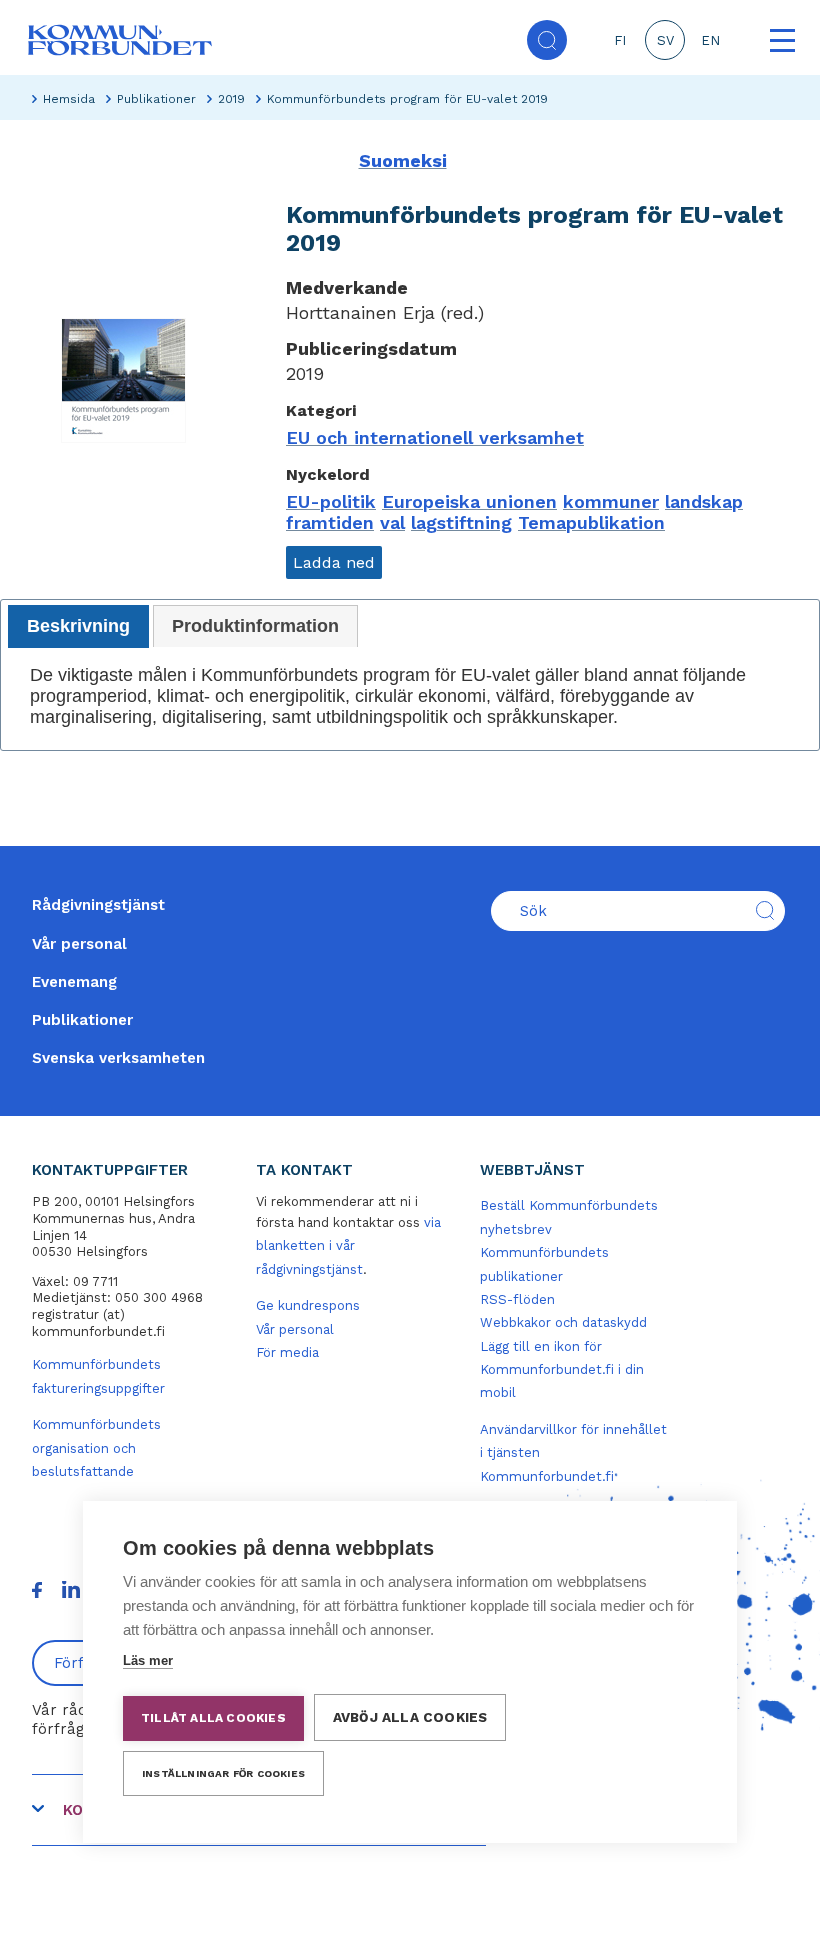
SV (665, 40)
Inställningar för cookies (223, 1773)
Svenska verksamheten (118, 1058)
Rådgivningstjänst (98, 905)
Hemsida (69, 99)
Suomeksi (403, 160)
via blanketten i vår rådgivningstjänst (348, 1246)
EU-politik (331, 501)
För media (287, 1352)
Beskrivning (78, 626)
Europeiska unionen (469, 501)
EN (710, 40)
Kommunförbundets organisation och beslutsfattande (96, 1448)
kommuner (611, 501)
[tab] (78, 626)
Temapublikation (591, 522)
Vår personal (79, 944)
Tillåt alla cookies (213, 1718)
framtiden (330, 522)
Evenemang (74, 982)
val (392, 522)
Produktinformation (255, 626)
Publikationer (156, 99)
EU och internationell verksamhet (435, 437)
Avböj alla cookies (410, 1717)
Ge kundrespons (308, 1305)
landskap (704, 501)
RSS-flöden (517, 1299)
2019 (231, 99)
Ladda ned (334, 562)
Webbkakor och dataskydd (563, 1322)
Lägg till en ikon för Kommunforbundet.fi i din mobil (562, 1370)
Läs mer (148, 1660)
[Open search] (547, 40)
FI (620, 40)
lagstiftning (461, 522)
